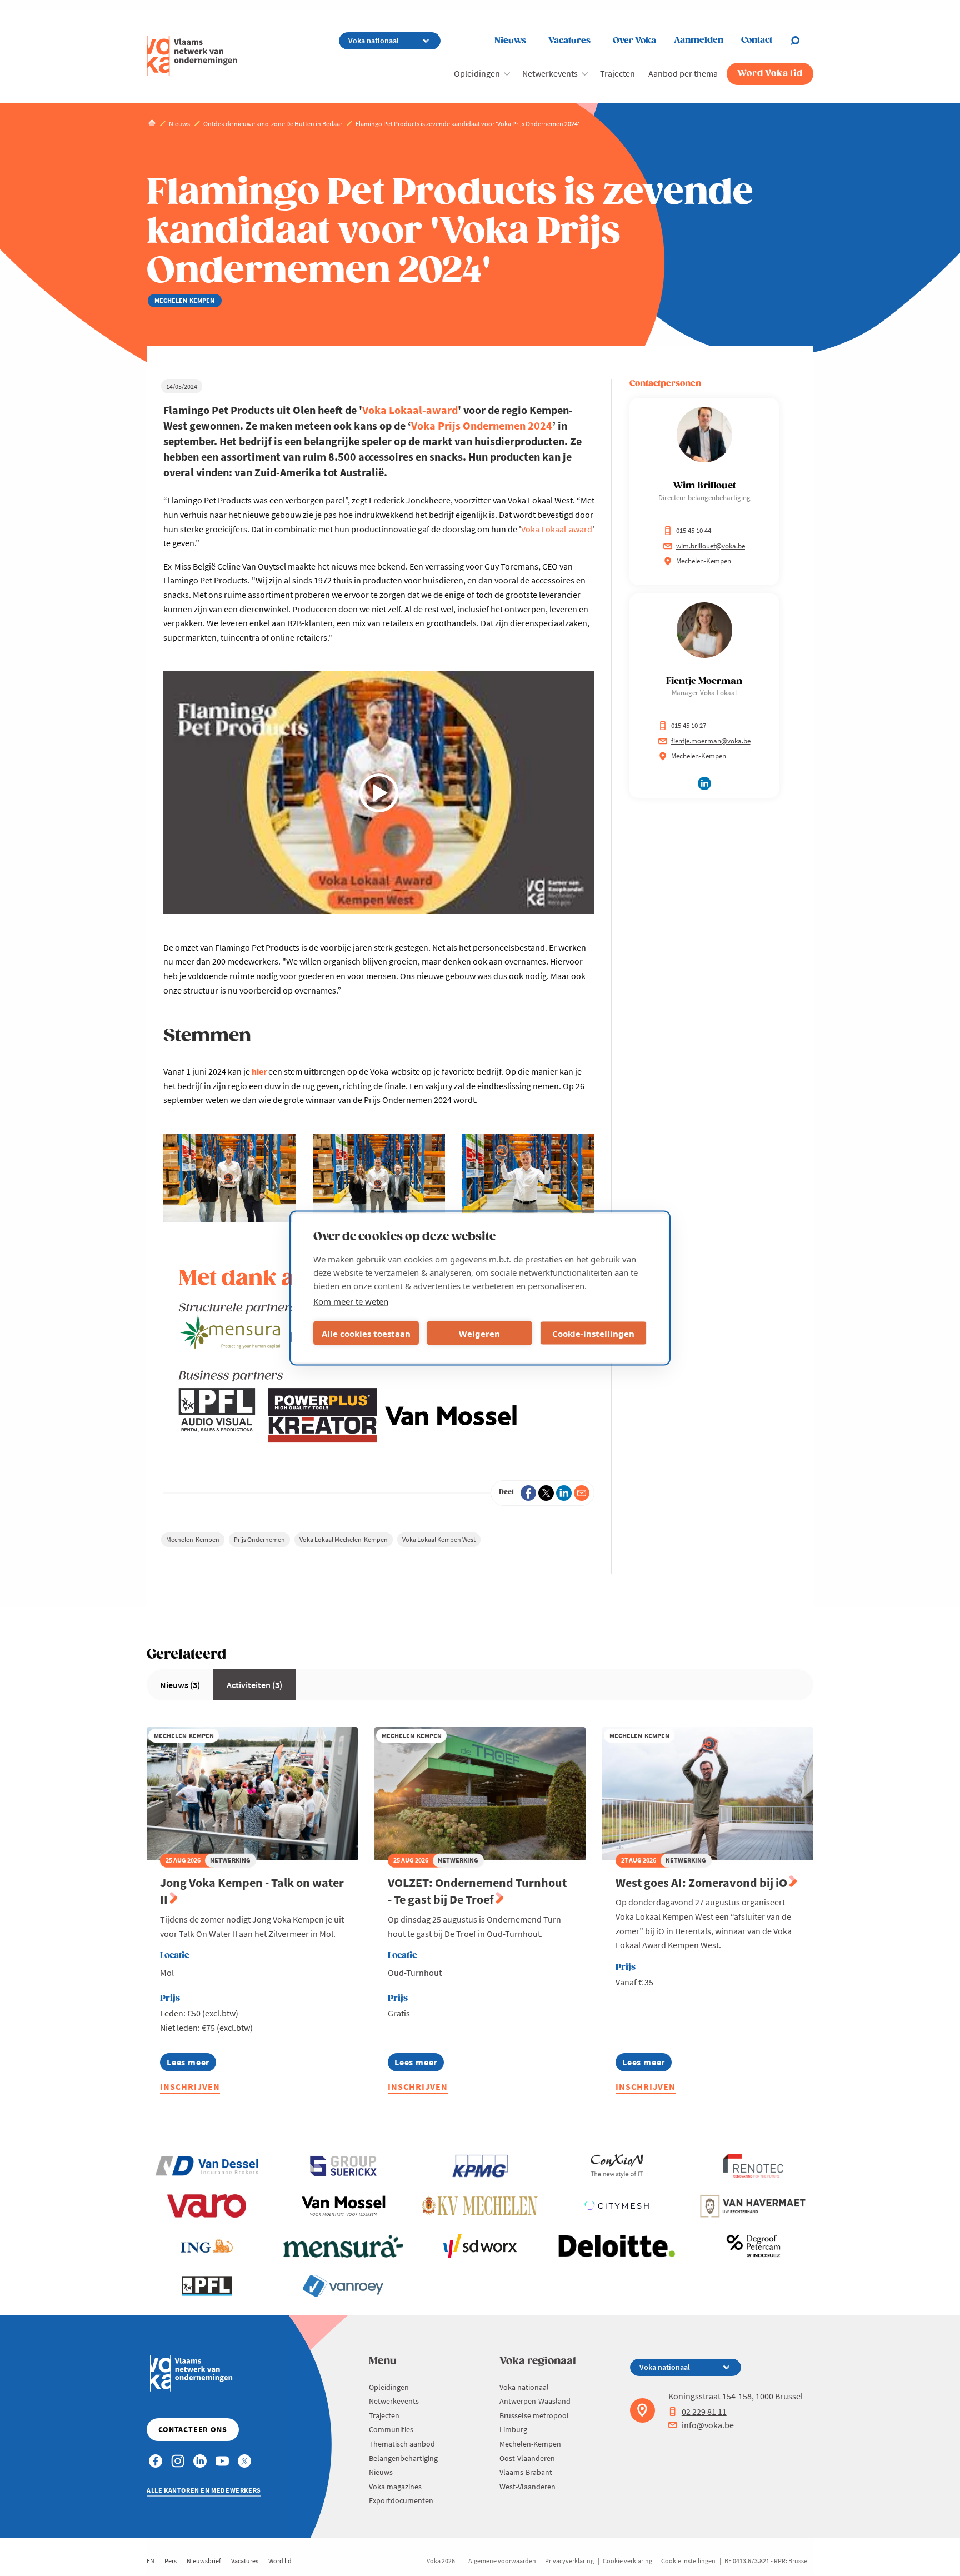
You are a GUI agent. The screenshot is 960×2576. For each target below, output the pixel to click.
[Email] (582, 1493)
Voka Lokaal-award (410, 410)
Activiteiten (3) (254, 1685)
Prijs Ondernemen (259, 1539)
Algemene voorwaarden (502, 2561)
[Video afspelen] (379, 793)
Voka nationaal (524, 2387)
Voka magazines (395, 2487)
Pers (171, 2561)
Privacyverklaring (569, 2561)
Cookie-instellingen (593, 1333)
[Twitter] (546, 1493)
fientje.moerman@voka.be (711, 741)
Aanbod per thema (683, 73)
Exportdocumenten (401, 2500)
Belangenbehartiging (403, 2458)
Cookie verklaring (627, 2561)
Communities (391, 2429)
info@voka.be (708, 2425)
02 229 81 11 (704, 2412)
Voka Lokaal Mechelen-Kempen (344, 1539)
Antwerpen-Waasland (535, 2401)
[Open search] (802, 41)
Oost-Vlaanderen (527, 2458)
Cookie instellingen (688, 2561)
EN (151, 2561)
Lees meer (188, 2064)
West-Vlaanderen (527, 2487)
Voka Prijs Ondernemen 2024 (482, 425)
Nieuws (510, 41)
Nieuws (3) (180, 1685)
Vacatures (569, 41)
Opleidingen (477, 73)
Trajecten (617, 73)
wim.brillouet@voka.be (711, 546)
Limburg (513, 2429)
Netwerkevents (550, 73)
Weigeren (479, 1333)
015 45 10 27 (689, 725)
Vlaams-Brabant (526, 2472)
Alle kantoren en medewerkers (204, 2490)
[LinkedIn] (564, 1493)
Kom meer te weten (351, 1301)
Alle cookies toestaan (366, 1333)
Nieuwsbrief (204, 2561)
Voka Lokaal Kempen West (439, 1539)
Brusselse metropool (534, 2415)
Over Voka (634, 41)
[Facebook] (528, 1493)
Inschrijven (190, 2086)
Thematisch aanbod (402, 2444)
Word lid (280, 2561)
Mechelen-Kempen (193, 1539)
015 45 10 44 (694, 530)
